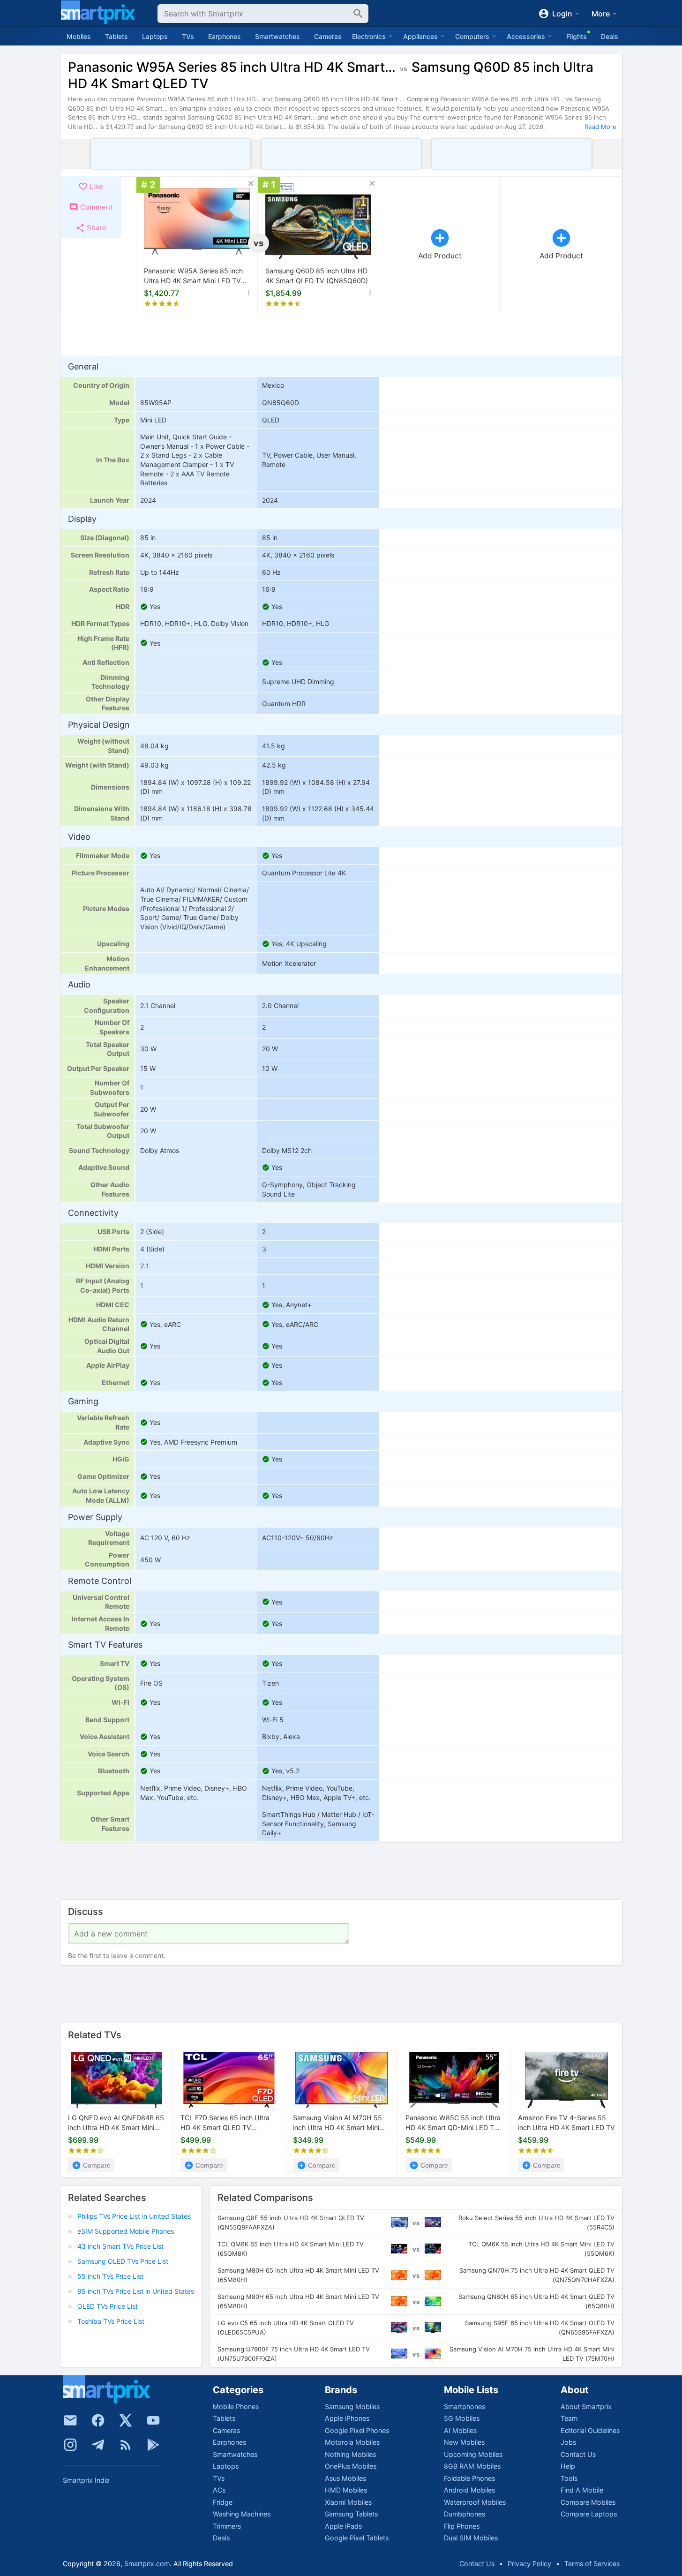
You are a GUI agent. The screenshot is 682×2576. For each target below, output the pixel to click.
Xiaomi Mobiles (348, 2502)
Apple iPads (343, 2526)
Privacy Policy (529, 2564)
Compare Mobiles (588, 2502)
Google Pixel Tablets (357, 2538)
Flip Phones (462, 2526)
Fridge (223, 2502)
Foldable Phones (469, 2478)
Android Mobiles (469, 2490)
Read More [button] (600, 127)
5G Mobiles (462, 2418)
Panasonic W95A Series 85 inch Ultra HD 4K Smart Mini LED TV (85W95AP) (193, 276)
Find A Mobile (582, 2490)
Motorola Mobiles (352, 2442)
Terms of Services (592, 2564)
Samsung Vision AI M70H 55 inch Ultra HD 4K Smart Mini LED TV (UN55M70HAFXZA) (338, 2124)
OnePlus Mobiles (351, 2466)
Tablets (116, 36)
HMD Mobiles (346, 2490)
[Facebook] (98, 2420)
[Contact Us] (70, 2420)
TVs (188, 36)
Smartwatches (277, 36)
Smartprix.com (147, 2564)
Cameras (328, 36)
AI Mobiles (460, 2430)
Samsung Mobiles (352, 2407)
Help (568, 2466)
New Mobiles (464, 2442)
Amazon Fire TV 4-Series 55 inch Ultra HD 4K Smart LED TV (566, 2123)
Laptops (155, 36)
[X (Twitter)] (126, 2420)
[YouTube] (153, 2420)
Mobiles (79, 36)
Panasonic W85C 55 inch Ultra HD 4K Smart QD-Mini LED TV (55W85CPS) (453, 2124)
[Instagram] (70, 2445)
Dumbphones (465, 2514)
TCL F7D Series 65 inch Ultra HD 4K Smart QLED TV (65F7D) (225, 2124)
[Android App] (153, 2445)
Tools (569, 2478)
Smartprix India (86, 2480)
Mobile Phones (236, 2407)
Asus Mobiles (345, 2478)
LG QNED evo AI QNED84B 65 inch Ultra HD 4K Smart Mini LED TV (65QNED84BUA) (116, 2124)
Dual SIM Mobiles (471, 2538)
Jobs (568, 2442)
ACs (219, 2490)
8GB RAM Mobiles (472, 2466)
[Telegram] (98, 2445)
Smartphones (465, 2407)
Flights (577, 36)
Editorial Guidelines (590, 2430)
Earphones (225, 36)
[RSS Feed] (126, 2445)
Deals (610, 36)
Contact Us (578, 2454)
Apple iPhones (347, 2418)
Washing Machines (242, 2514)
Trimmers (227, 2526)
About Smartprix (586, 2407)
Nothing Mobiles (350, 2454)
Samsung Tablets (351, 2514)
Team (569, 2418)
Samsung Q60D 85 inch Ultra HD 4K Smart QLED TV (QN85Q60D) (317, 276)
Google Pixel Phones (357, 2430)
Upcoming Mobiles (473, 2454)
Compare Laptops (589, 2514)
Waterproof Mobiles (475, 2502)
